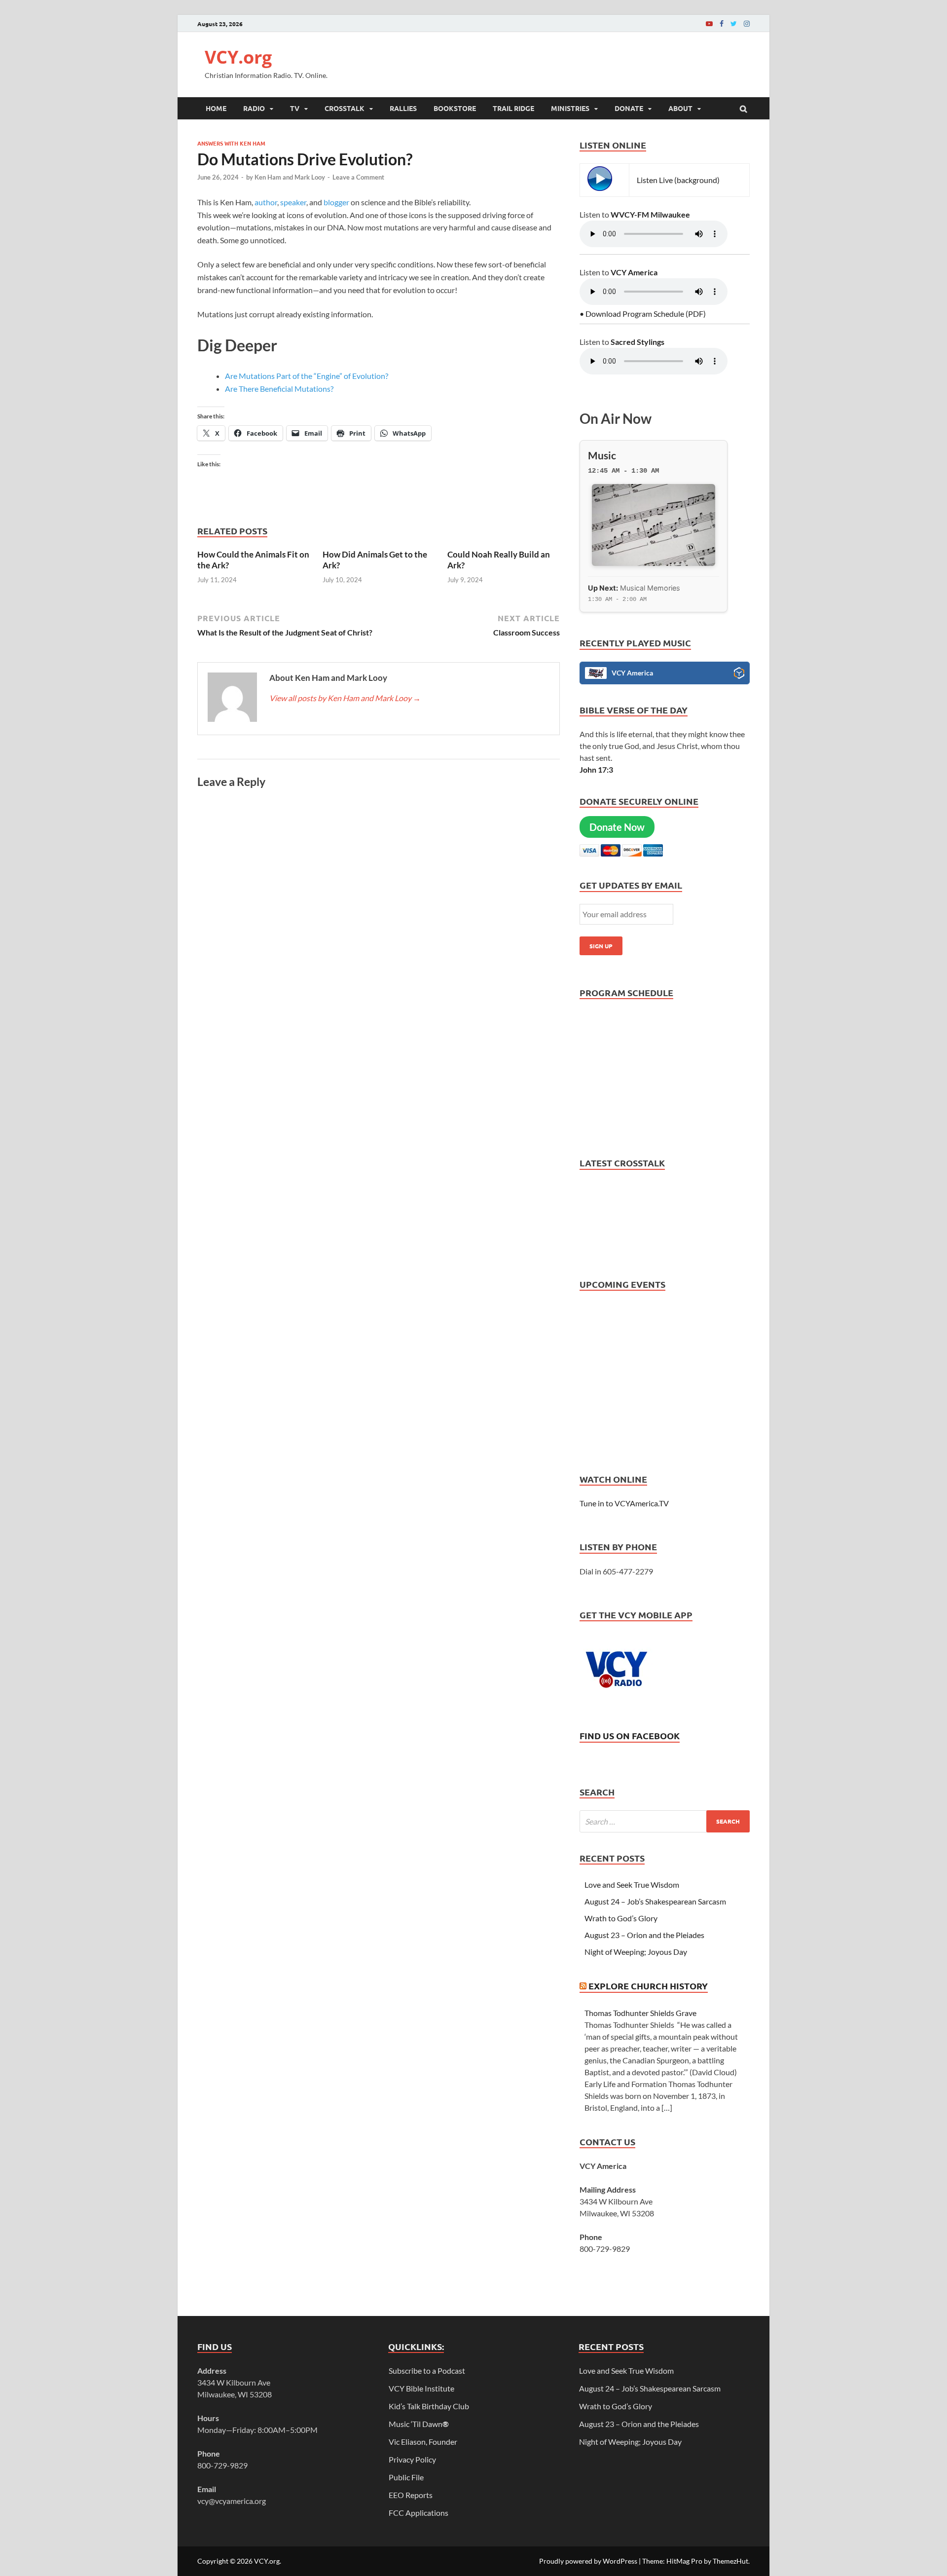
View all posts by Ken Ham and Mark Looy (345, 698)
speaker (293, 202)
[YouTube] (709, 23)
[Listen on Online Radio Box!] (739, 674)
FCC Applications (419, 2513)
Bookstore (455, 108)
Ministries (570, 108)
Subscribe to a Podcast (427, 2371)
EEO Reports (411, 2495)
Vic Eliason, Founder (423, 2442)
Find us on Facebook (630, 1736)
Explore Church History (648, 1986)
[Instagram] (747, 23)
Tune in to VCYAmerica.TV (624, 1503)
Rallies (403, 108)
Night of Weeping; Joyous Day (636, 1952)
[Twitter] (734, 23)
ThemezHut (730, 2561)
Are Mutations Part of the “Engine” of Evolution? (307, 376)
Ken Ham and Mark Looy (290, 177)
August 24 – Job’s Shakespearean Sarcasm (655, 1901)
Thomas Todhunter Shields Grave (640, 2013)
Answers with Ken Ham (231, 143)
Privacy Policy (412, 2459)
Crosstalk (345, 108)
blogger (336, 202)
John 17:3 (596, 769)
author (266, 202)
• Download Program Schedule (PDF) (643, 314)
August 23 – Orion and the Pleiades (644, 1935)
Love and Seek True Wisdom (632, 1885)
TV (295, 108)
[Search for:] (665, 1821)
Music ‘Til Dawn (419, 2424)
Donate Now (617, 827)
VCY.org (238, 57)
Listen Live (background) (678, 180)
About (680, 108)
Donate (629, 108)
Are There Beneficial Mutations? (279, 389)
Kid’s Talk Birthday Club (429, 2406)
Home (216, 108)
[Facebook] (722, 23)
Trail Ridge (513, 108)
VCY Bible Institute (421, 2388)
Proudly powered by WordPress (588, 2561)
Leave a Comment (358, 177)
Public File (406, 2477)
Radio (254, 108)
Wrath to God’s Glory (621, 1918)
